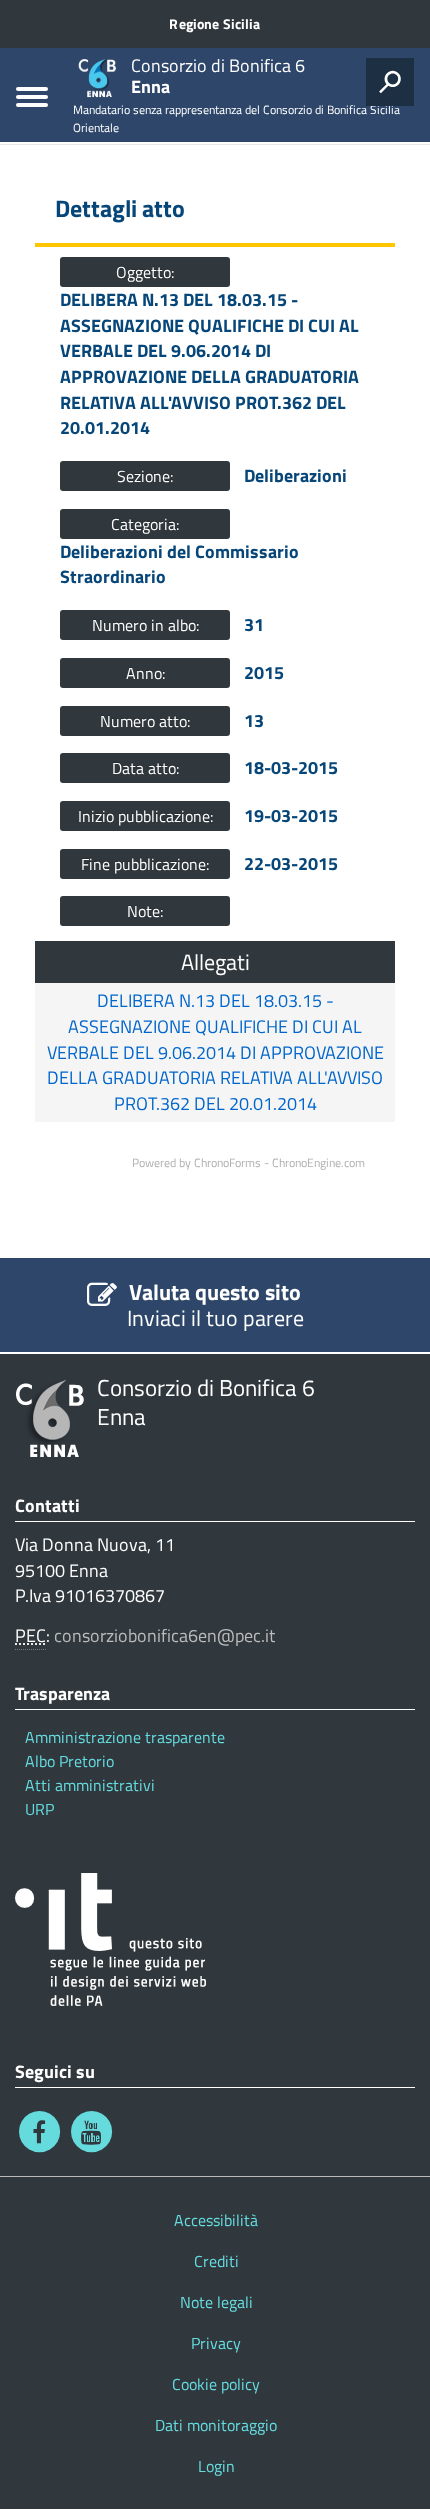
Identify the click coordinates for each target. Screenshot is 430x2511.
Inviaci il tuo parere (215, 1318)
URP (39, 1809)
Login (216, 2466)
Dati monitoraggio (216, 2425)
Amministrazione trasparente (125, 1737)
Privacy (216, 2343)
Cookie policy (216, 2384)
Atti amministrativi (90, 1785)
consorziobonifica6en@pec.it (164, 1635)
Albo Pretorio (69, 1761)
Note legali (216, 2302)
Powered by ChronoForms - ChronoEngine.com (248, 1162)
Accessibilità (216, 2220)
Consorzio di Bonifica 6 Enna (206, 1402)
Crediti (216, 2261)
